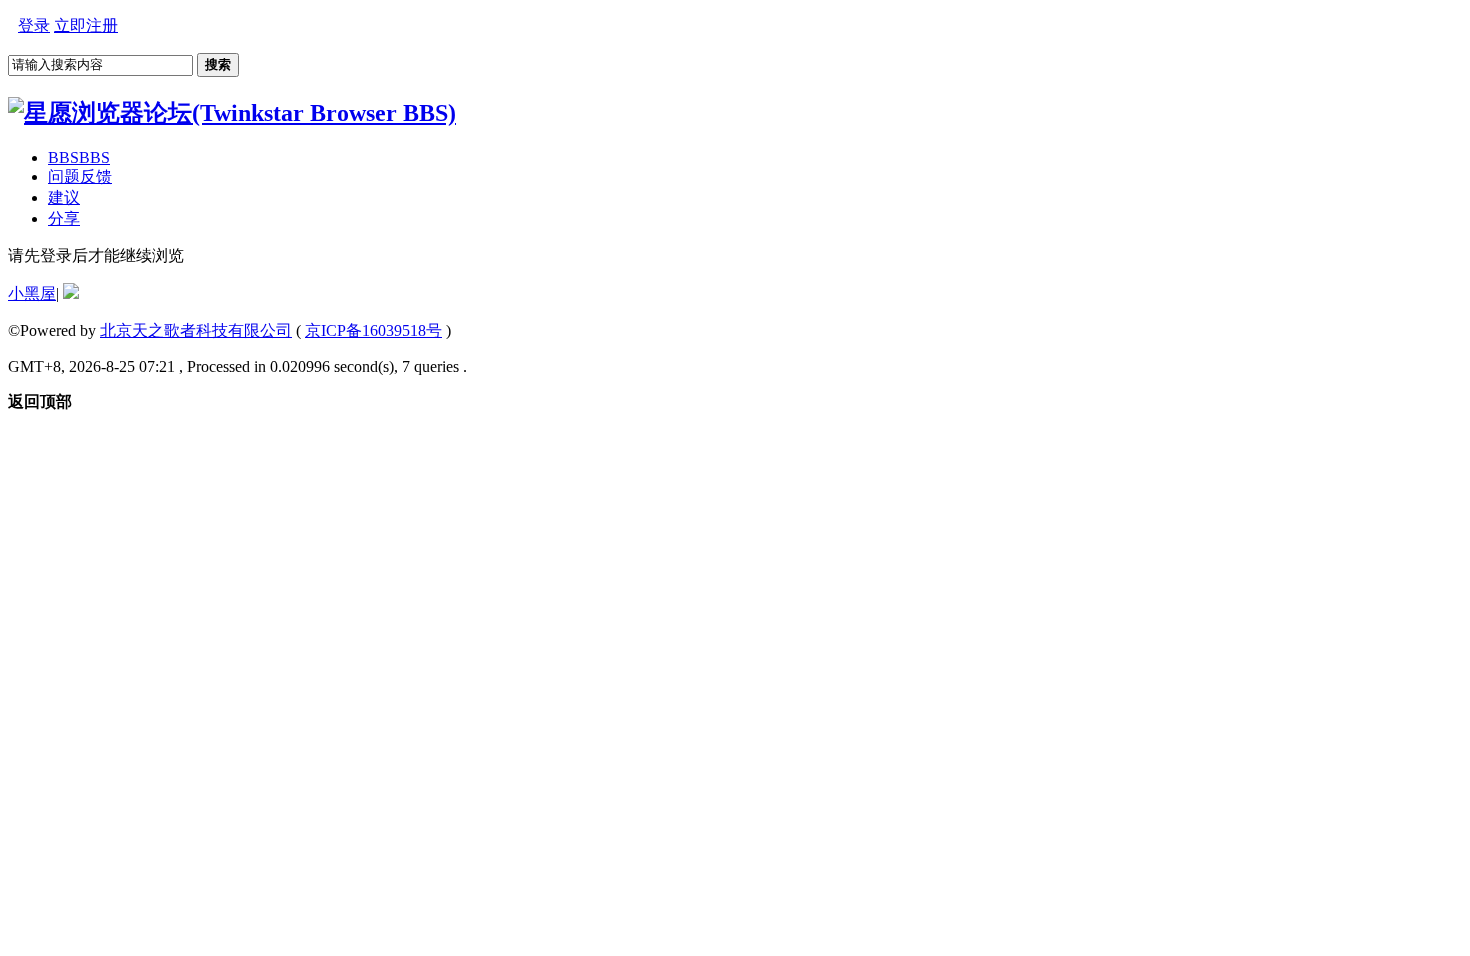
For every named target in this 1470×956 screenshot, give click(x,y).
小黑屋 (32, 293)
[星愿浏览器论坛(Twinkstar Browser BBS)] (232, 113)
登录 (34, 25)
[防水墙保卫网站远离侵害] (71, 293)
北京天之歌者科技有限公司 (196, 330)
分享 (64, 218)
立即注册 (86, 25)
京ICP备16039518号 (373, 330)
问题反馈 (80, 176)
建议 (64, 197)
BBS (79, 157)
